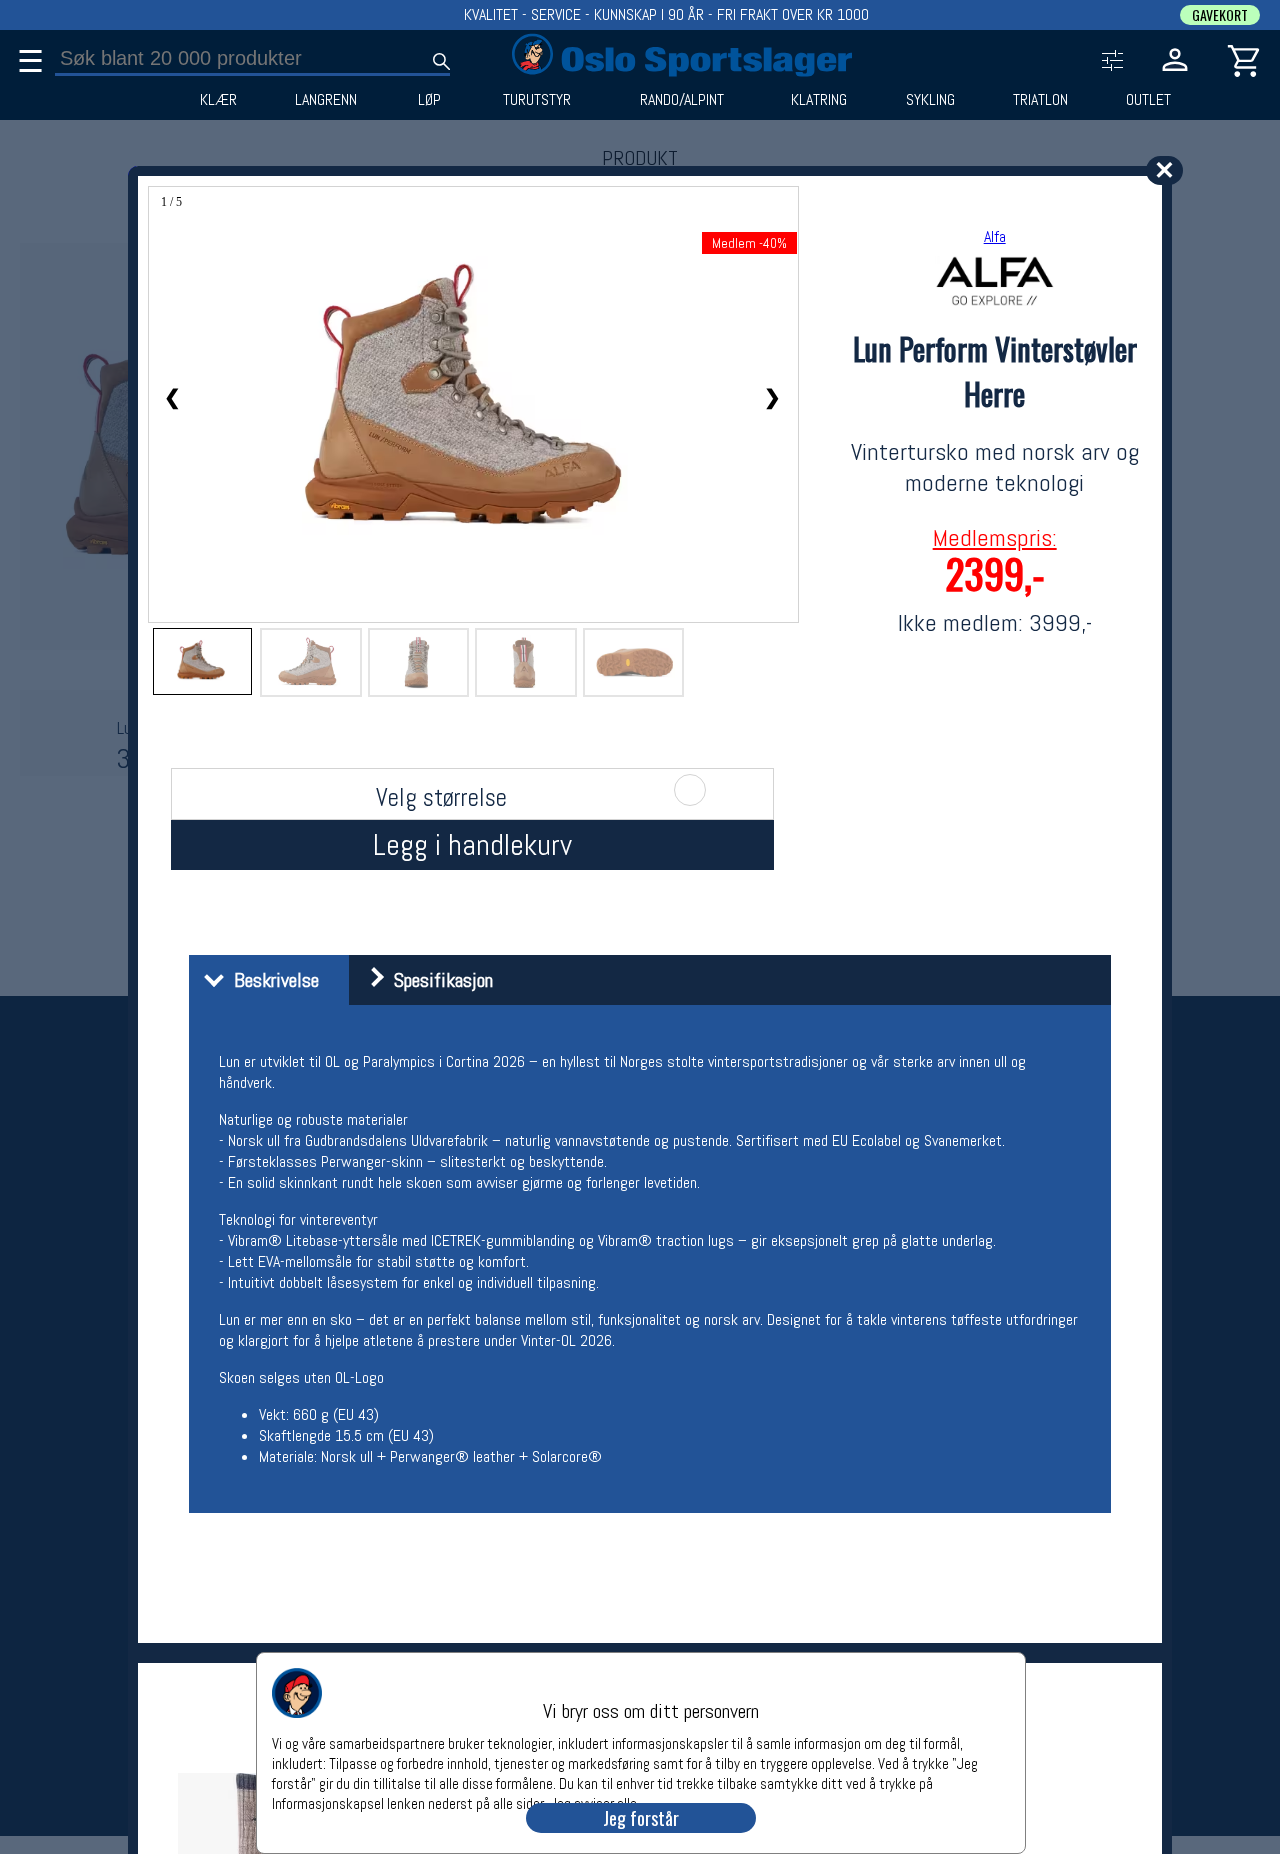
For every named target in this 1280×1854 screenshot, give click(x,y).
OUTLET (1148, 100)
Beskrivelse (271, 980)
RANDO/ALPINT (682, 100)
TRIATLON (1040, 100)
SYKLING (930, 100)
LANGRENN (326, 100)
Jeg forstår (641, 1818)
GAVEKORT (1220, 15)
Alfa (995, 236)
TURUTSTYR (537, 100)
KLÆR (218, 100)
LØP (429, 100)
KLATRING (819, 100)
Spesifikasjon (438, 980)
